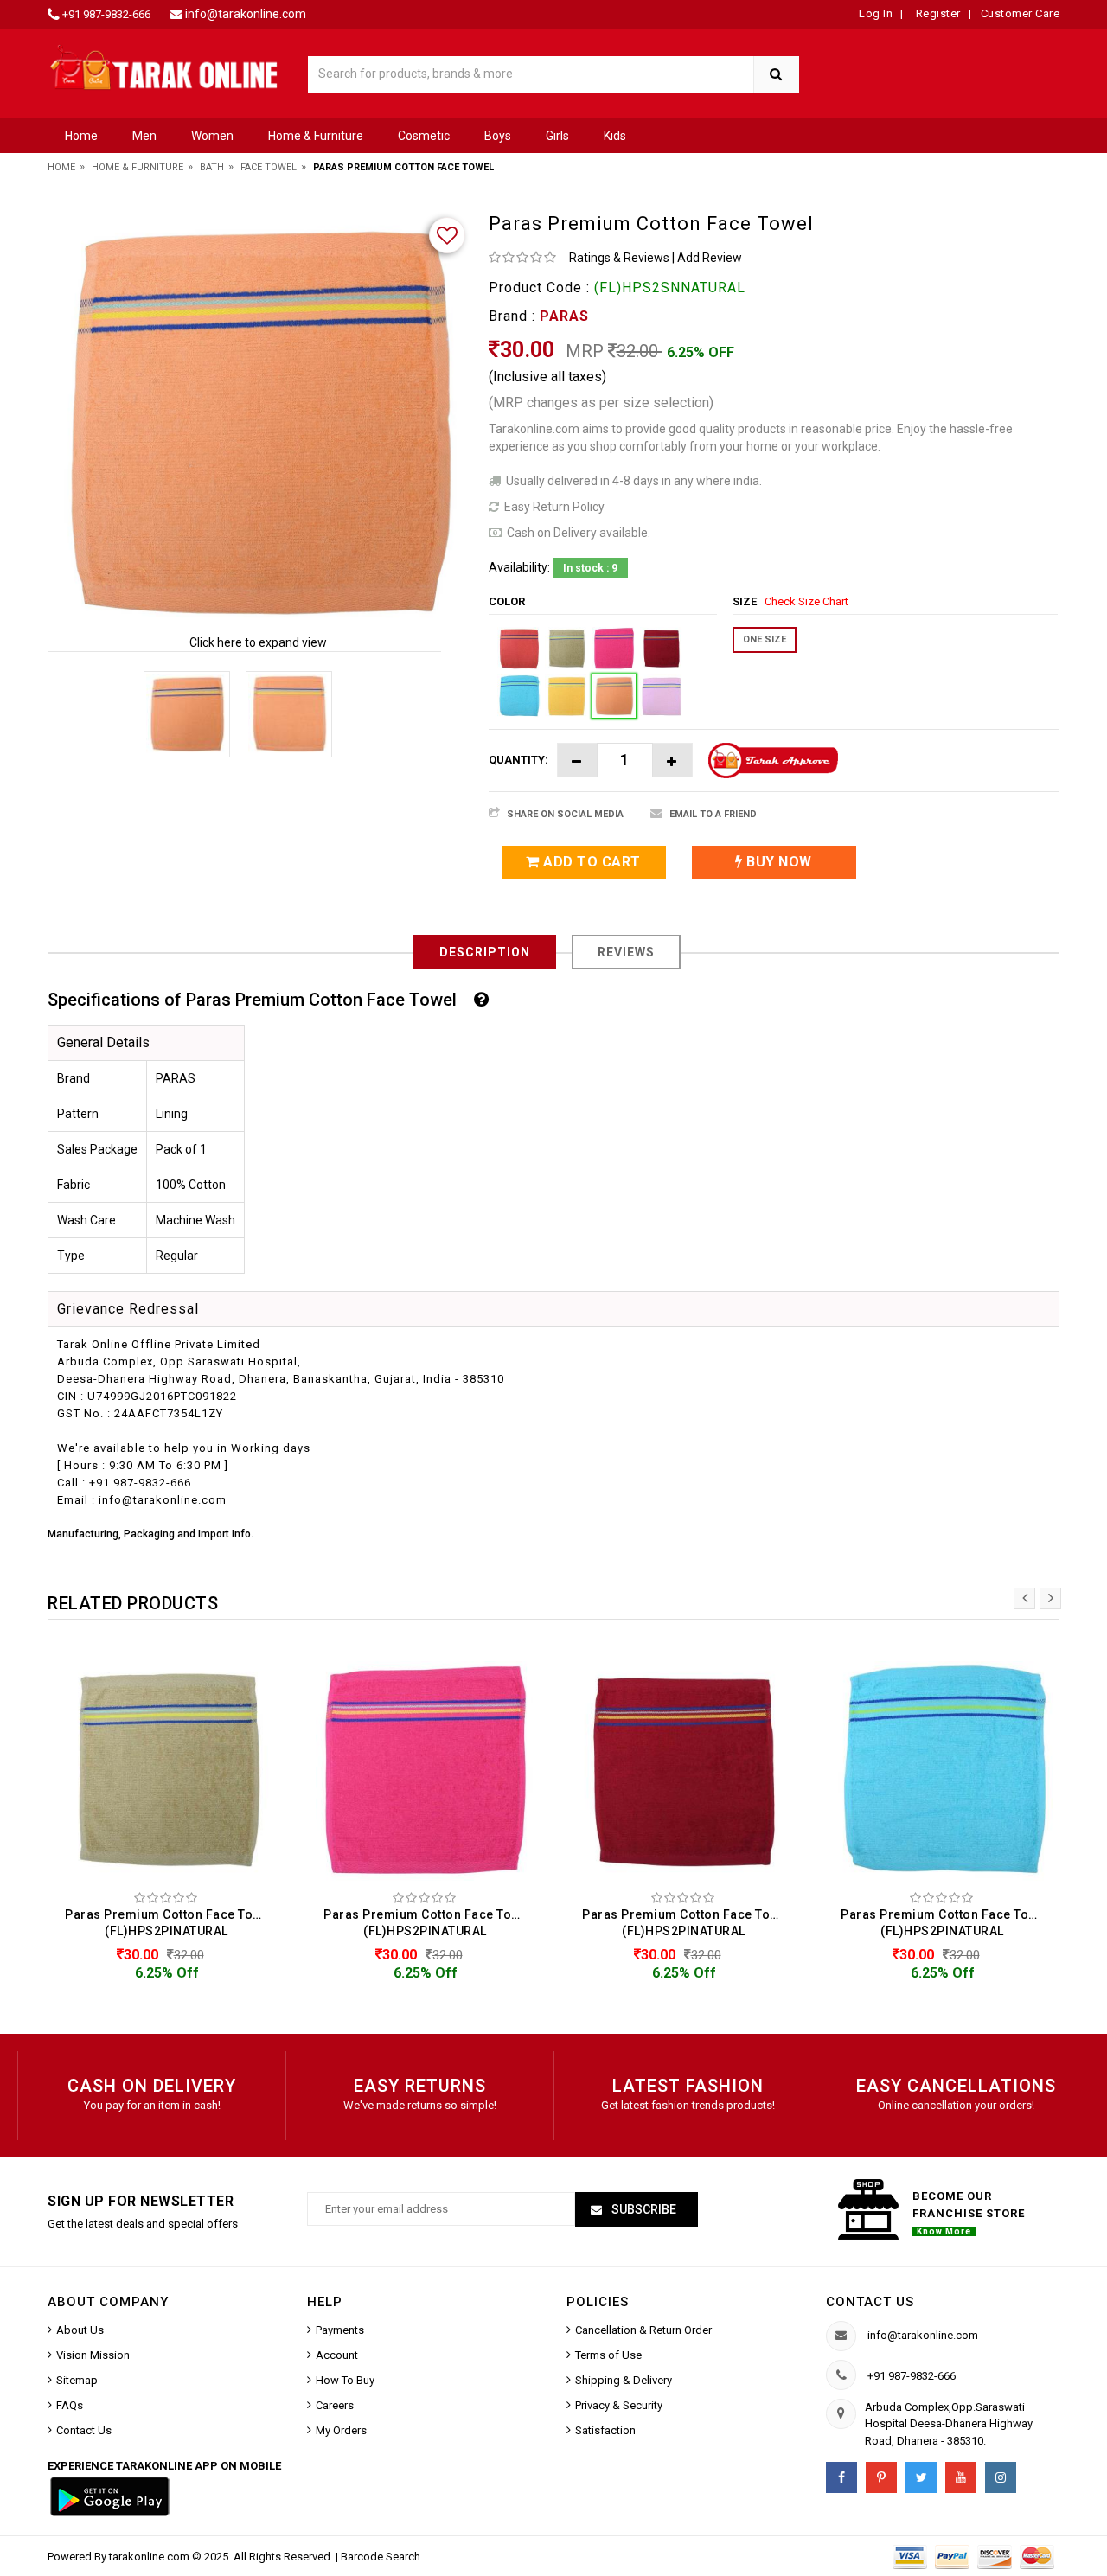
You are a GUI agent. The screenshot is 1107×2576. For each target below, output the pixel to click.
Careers (335, 2405)
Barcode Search (381, 2557)
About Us (80, 2330)
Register (937, 13)
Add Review (710, 258)
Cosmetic (424, 136)
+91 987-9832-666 (106, 14)
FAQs (70, 2405)
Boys (498, 136)
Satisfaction (605, 2430)
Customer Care (1021, 13)
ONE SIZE (765, 639)
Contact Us (84, 2430)
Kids (615, 136)
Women (212, 136)
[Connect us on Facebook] (841, 2477)
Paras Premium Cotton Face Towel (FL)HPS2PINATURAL (169, 1923)
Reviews (626, 952)
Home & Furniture (316, 136)
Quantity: (518, 760)
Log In (876, 13)
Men (144, 136)
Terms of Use (608, 2355)
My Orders (341, 2430)
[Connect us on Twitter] (921, 2477)
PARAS (564, 316)
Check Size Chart (806, 601)
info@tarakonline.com (246, 14)
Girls (557, 136)
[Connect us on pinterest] (881, 2477)
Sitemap (77, 2380)
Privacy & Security (619, 2405)
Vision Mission (93, 2355)
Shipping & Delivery (624, 2380)
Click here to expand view (258, 642)
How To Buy (345, 2380)
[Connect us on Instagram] (1001, 2477)
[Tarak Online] (164, 66)
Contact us (870, 2302)
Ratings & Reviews (619, 258)
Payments (340, 2330)
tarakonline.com (150, 2557)
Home (81, 136)
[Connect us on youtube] (961, 2477)
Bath (212, 167)
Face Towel (269, 167)
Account (337, 2355)
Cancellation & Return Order (643, 2330)
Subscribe (643, 2209)
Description (485, 952)
